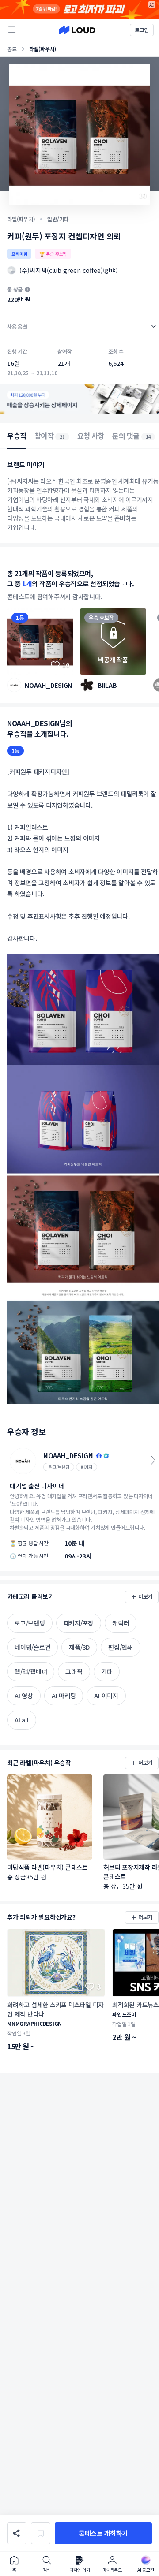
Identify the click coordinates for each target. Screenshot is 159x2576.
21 (62, 437)
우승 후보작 (101, 617)
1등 (20, 617)
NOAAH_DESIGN (48, 685)
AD (152, 5)
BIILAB (107, 685)
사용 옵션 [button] (17, 326)
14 (148, 437)
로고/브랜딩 (59, 1467)
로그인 (142, 30)
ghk (110, 270)
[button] (103, 2533)
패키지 (87, 1467)
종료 (12, 49)
